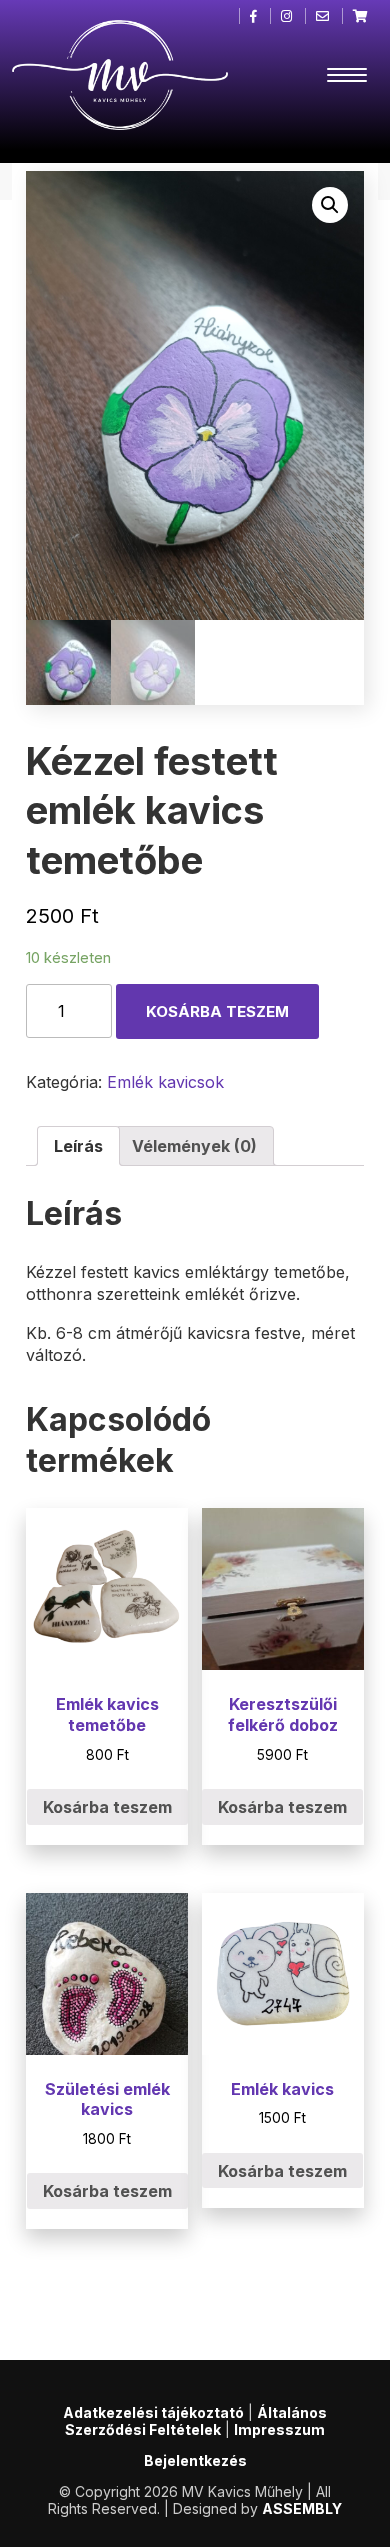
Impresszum (279, 2429)
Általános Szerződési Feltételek (196, 2421)
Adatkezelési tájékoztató (153, 2412)
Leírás (78, 1146)
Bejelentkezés (195, 2460)
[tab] (78, 1146)
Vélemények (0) (194, 1146)
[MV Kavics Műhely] (120, 75)
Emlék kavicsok (165, 1082)
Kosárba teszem (217, 1011)
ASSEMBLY (302, 2508)
